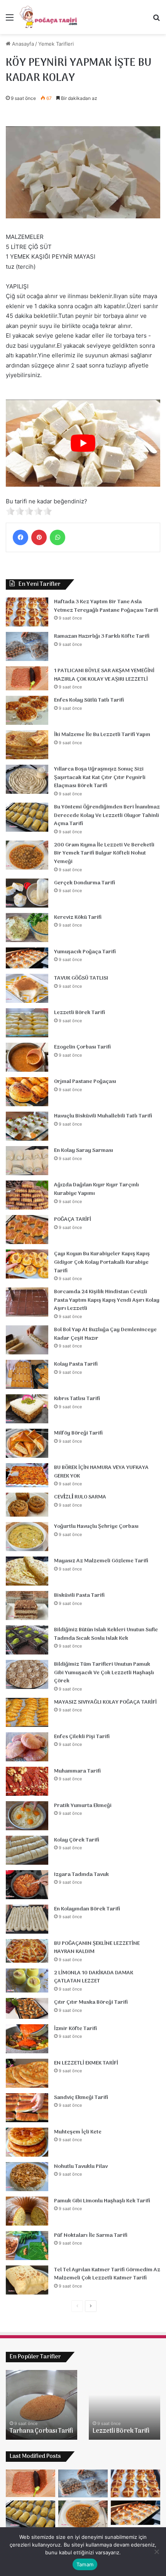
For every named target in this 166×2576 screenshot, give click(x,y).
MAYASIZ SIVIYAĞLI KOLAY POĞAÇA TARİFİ (105, 1702)
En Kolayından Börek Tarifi (87, 1909)
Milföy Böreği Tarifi (78, 1433)
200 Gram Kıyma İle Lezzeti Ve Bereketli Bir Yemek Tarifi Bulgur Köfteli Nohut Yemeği (104, 853)
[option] (41, 2405)
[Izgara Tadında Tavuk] (27, 1885)
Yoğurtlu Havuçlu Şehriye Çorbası (96, 1527)
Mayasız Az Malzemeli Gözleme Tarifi (101, 1561)
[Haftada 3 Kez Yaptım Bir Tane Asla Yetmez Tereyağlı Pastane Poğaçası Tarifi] (27, 612)
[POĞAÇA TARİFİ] (27, 1230)
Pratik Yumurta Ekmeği (83, 1806)
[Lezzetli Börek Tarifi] (27, 1023)
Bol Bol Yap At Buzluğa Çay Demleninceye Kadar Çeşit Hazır (105, 1334)
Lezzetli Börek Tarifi (80, 1013)
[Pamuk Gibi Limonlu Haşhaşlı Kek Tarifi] (27, 2211)
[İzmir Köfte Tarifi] (27, 2039)
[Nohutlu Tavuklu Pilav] (27, 2177)
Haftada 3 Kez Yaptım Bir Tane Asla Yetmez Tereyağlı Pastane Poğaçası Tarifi (106, 606)
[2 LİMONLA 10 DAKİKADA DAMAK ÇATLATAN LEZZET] (27, 1980)
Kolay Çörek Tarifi (77, 1840)
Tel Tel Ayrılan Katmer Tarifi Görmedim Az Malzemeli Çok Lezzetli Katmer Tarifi (107, 2274)
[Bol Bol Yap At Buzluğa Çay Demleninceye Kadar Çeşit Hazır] (27, 1340)
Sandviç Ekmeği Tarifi (81, 2098)
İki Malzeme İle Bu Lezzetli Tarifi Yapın (102, 735)
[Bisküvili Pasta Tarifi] (27, 1605)
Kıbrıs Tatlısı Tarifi (77, 1399)
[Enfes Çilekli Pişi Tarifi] (27, 1747)
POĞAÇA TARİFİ (73, 1219)
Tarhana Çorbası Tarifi (41, 2431)
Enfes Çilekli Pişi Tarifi (82, 1737)
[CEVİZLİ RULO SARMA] (27, 1505)
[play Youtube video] (83, 443)
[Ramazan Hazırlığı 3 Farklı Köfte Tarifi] (27, 646)
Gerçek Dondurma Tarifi (85, 883)
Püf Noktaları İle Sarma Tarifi (91, 2235)
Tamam (85, 2564)
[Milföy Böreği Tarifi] (27, 1443)
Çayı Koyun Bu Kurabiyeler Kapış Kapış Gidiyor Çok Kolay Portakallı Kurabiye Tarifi (102, 1262)
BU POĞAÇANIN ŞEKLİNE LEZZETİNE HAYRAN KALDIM (97, 1948)
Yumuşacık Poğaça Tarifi (85, 952)
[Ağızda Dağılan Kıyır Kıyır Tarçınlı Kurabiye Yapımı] (27, 1195)
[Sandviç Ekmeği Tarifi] (27, 2108)
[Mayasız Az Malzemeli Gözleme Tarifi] (27, 1571)
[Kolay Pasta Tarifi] (27, 1374)
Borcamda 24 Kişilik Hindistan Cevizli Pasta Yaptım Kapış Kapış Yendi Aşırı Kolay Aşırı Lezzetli (107, 1300)
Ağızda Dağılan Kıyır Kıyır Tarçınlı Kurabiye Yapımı (97, 1189)
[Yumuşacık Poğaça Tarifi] (27, 958)
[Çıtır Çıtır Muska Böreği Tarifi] (27, 2008)
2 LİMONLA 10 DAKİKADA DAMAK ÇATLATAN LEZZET (94, 1977)
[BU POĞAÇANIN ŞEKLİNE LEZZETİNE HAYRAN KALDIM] (27, 1951)
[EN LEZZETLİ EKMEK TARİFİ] (27, 2073)
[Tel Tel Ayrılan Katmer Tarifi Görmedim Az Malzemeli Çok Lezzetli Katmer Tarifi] (27, 2280)
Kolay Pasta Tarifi (76, 1364)
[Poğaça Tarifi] (49, 17)
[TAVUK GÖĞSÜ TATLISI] (27, 988)
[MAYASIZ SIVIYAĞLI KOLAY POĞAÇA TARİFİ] (27, 1712)
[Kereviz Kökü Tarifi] (27, 928)
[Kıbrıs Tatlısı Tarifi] (27, 1409)
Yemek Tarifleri (56, 44)
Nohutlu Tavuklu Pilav (81, 2167)
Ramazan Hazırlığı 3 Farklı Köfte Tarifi (102, 636)
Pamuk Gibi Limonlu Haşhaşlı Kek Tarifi (102, 2201)
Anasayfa (22, 44)
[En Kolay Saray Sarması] (27, 1161)
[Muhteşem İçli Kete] (27, 2142)
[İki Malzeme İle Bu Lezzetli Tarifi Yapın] (27, 745)
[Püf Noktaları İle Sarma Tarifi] (27, 2246)
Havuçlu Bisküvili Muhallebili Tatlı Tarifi (103, 1116)
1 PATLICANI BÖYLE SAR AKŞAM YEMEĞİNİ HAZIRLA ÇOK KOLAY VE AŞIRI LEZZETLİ (104, 675)
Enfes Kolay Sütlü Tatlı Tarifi (89, 700)
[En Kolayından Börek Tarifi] (27, 1919)
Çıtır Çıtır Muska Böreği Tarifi (91, 2002)
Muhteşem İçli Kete (78, 2132)
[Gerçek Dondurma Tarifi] (27, 893)
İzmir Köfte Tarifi (75, 2029)
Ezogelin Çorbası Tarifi (82, 1047)
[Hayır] (156, 2552)
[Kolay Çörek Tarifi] (27, 1850)
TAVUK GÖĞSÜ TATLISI (81, 978)
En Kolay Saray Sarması (84, 1151)
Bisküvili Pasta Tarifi (79, 1595)
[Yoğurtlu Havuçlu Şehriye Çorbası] (27, 1537)
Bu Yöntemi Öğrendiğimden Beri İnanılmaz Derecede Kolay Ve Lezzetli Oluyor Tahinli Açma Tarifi (107, 815)
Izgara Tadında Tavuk (81, 1875)
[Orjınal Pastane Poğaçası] (27, 1092)
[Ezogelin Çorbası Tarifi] (27, 1057)
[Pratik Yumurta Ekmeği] (27, 1816)
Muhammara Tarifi (77, 1771)
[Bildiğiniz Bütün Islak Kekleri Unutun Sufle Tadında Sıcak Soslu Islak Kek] (27, 1640)
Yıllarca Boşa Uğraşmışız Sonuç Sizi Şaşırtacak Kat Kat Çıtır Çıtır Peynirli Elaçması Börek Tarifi (100, 777)
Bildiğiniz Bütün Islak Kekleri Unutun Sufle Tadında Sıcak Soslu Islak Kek (106, 1634)
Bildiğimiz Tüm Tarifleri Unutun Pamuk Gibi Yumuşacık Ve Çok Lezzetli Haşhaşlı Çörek (104, 1673)
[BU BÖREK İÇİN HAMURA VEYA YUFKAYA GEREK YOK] (27, 1475)
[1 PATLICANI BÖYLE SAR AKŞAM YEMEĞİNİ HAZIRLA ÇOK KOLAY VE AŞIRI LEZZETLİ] (27, 678)
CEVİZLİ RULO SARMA (80, 1497)
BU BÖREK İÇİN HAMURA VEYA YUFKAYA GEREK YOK (101, 1472)
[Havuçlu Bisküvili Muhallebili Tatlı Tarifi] (27, 1126)
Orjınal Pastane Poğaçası (85, 1082)
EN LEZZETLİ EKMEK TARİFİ (86, 2063)
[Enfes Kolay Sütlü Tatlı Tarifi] (27, 710)
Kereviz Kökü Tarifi (78, 917)
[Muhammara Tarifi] (27, 1781)
